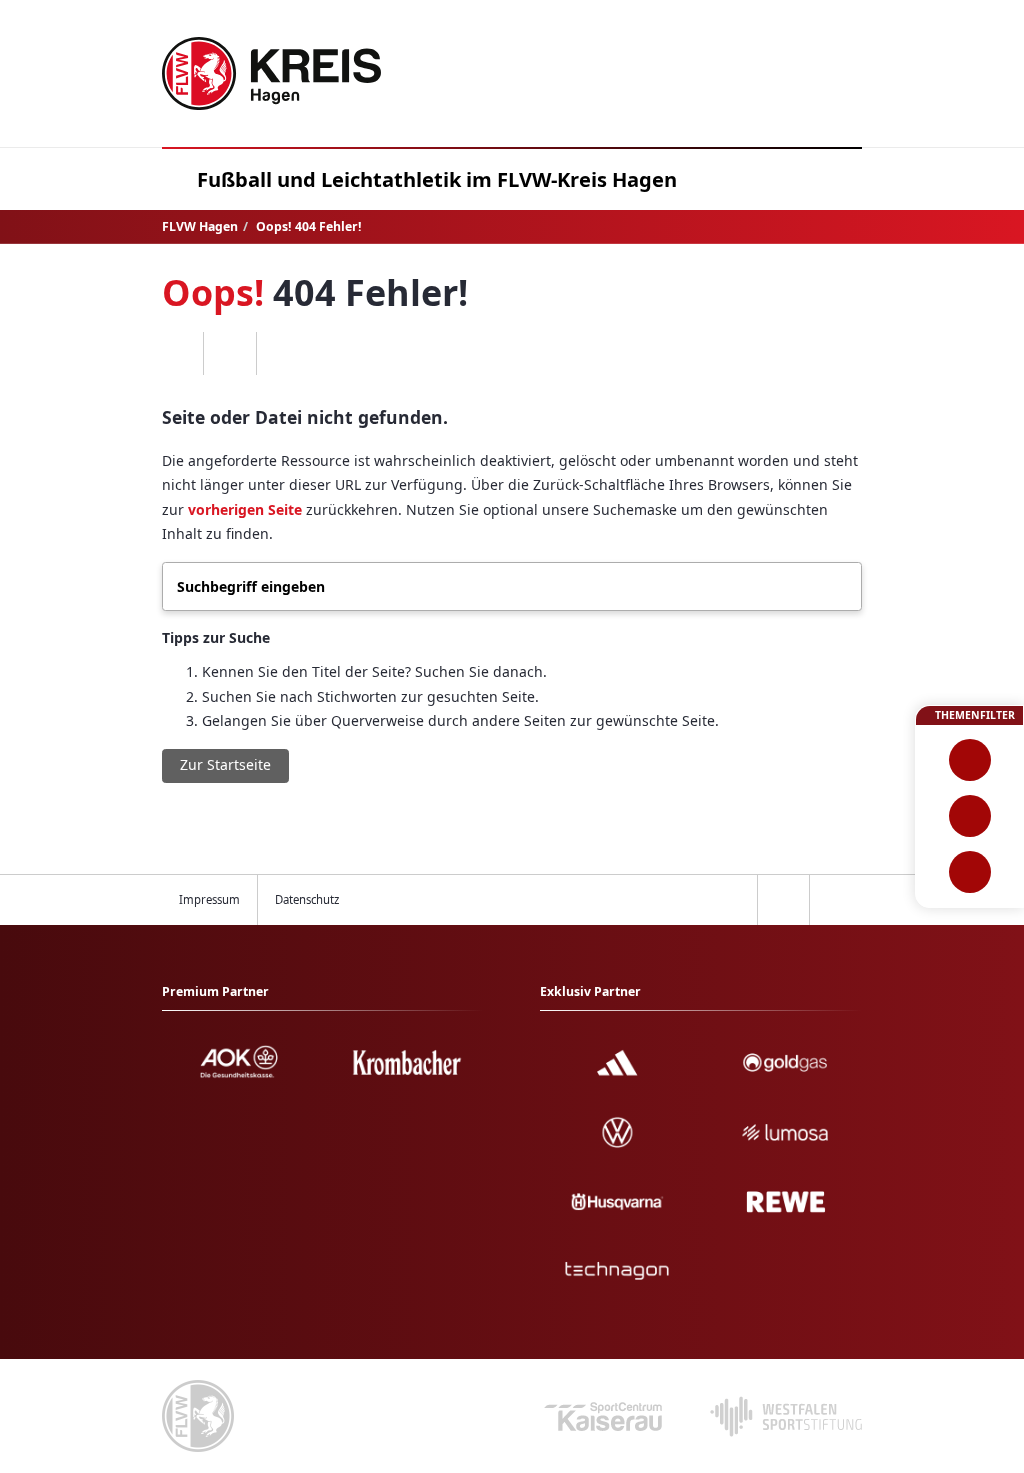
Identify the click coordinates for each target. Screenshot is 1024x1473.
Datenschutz (307, 899)
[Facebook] (177, 354)
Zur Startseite (225, 764)
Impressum (209, 899)
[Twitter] (229, 354)
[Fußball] (969, 760)
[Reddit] (282, 354)
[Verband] (969, 872)
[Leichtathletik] (969, 816)
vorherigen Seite (245, 509)
